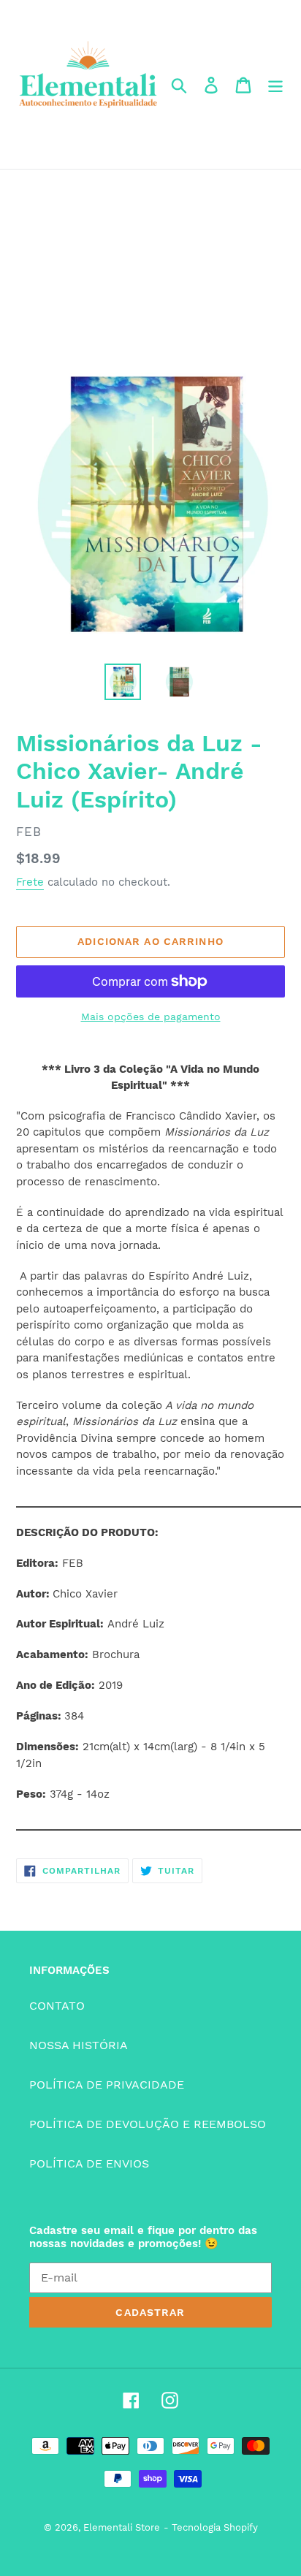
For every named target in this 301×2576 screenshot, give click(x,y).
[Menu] (275, 84)
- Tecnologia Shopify (211, 2527)
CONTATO (57, 2006)
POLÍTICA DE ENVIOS (89, 2163)
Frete (30, 882)
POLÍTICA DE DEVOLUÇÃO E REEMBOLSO (148, 2124)
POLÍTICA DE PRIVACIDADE (107, 2085)
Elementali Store (122, 2527)
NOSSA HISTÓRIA (79, 2045)
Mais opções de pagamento (151, 1017)
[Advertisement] (150, 262)
